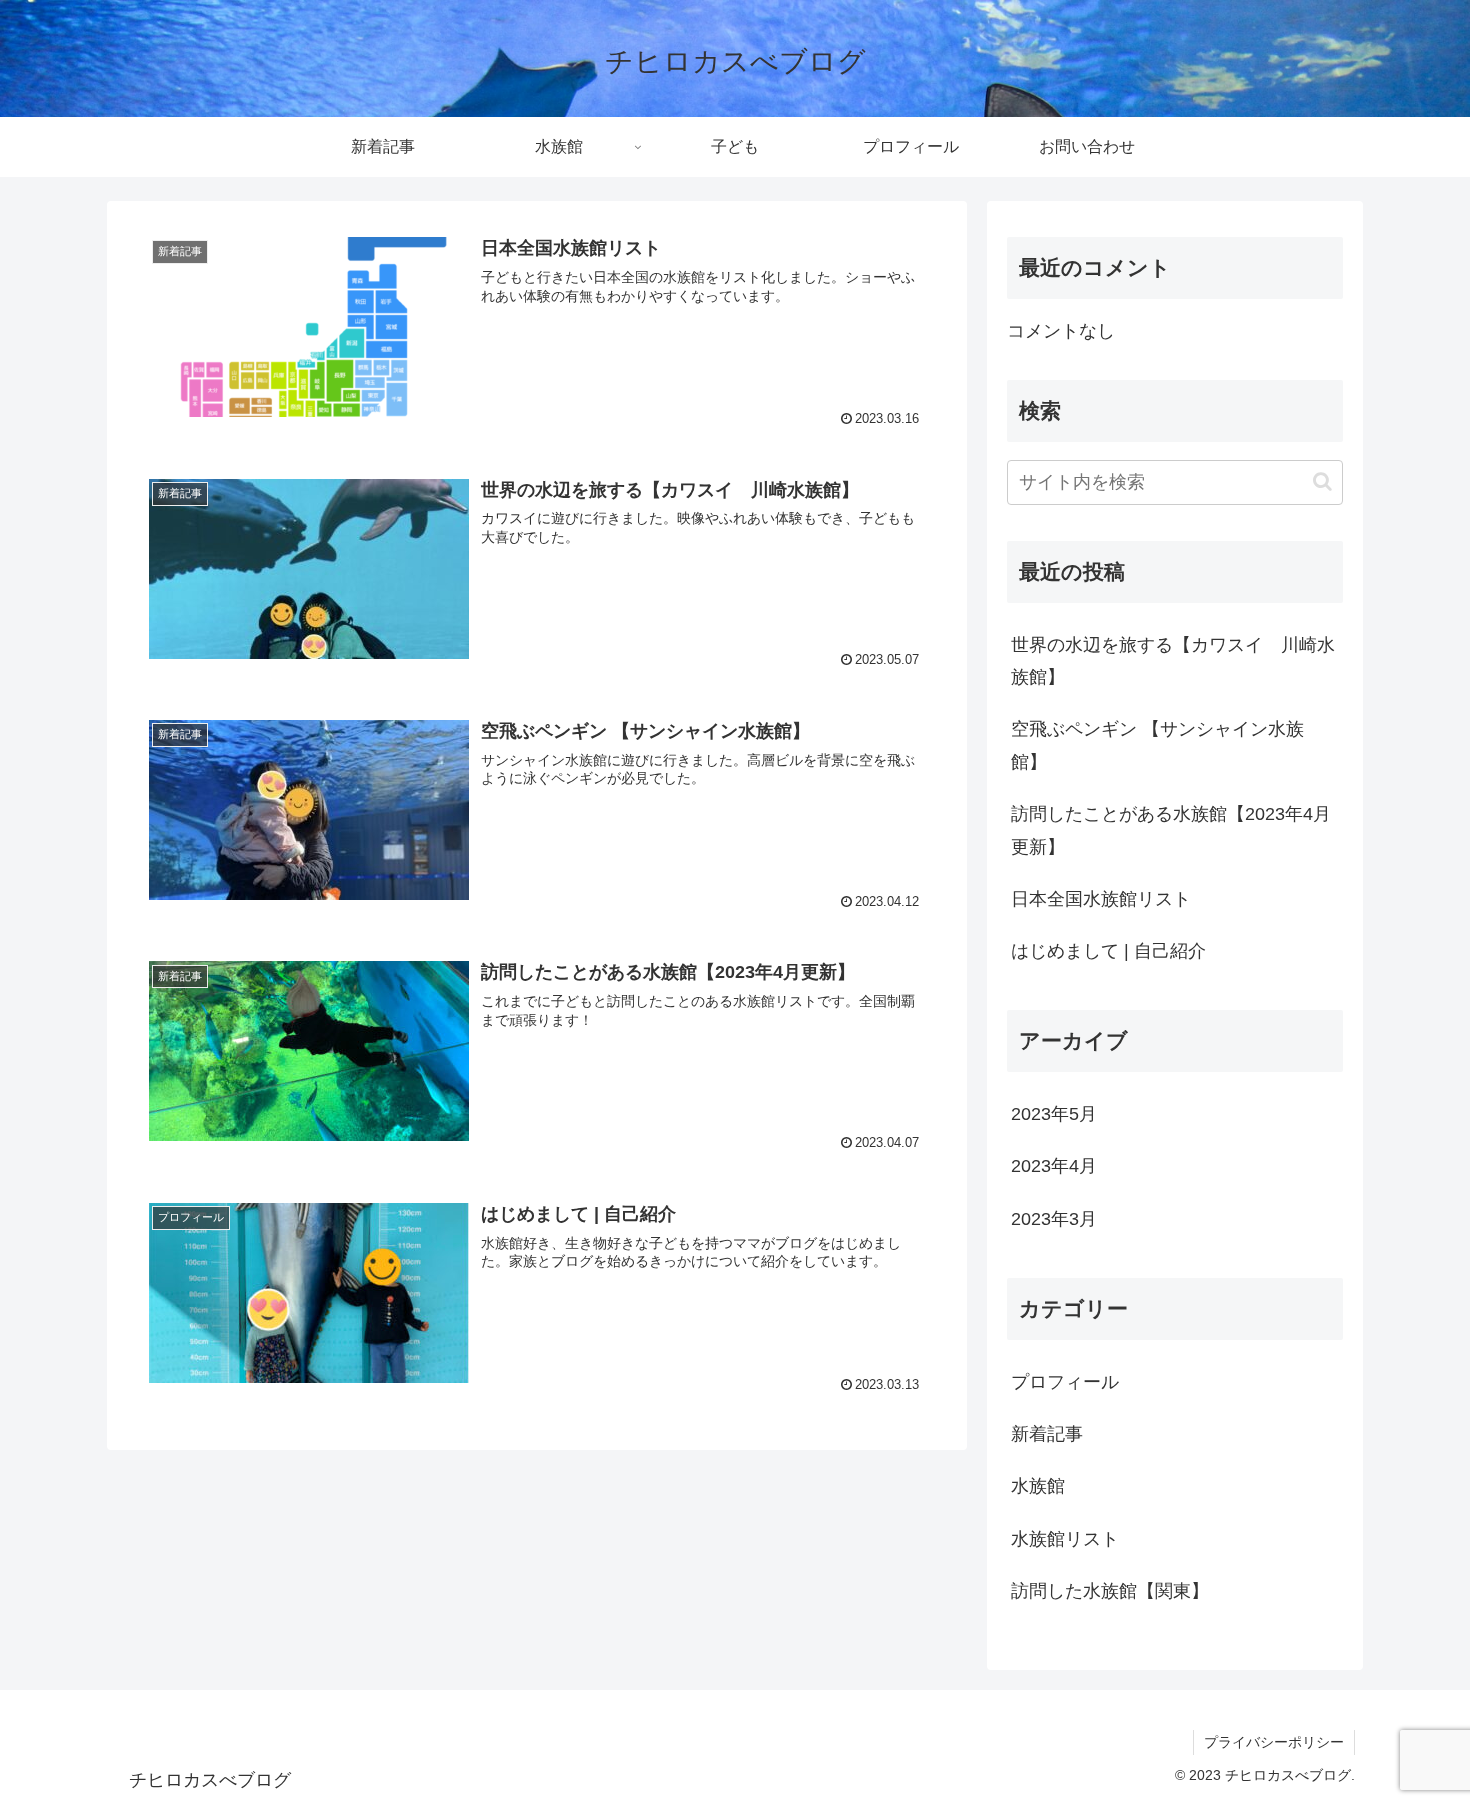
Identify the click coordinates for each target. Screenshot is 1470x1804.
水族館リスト (1065, 1539)
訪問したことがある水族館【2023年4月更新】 (1171, 830)
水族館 (1038, 1486)
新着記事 (1047, 1434)
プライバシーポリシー (1274, 1742)
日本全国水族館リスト (1101, 899)
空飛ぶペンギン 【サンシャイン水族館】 (1157, 745)
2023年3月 (1054, 1219)
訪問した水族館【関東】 (1110, 1591)
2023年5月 (1054, 1114)
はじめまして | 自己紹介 (1108, 951)
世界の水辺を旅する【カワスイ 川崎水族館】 (1173, 661)
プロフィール (1065, 1382)
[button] (1322, 481)
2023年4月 (1054, 1166)
